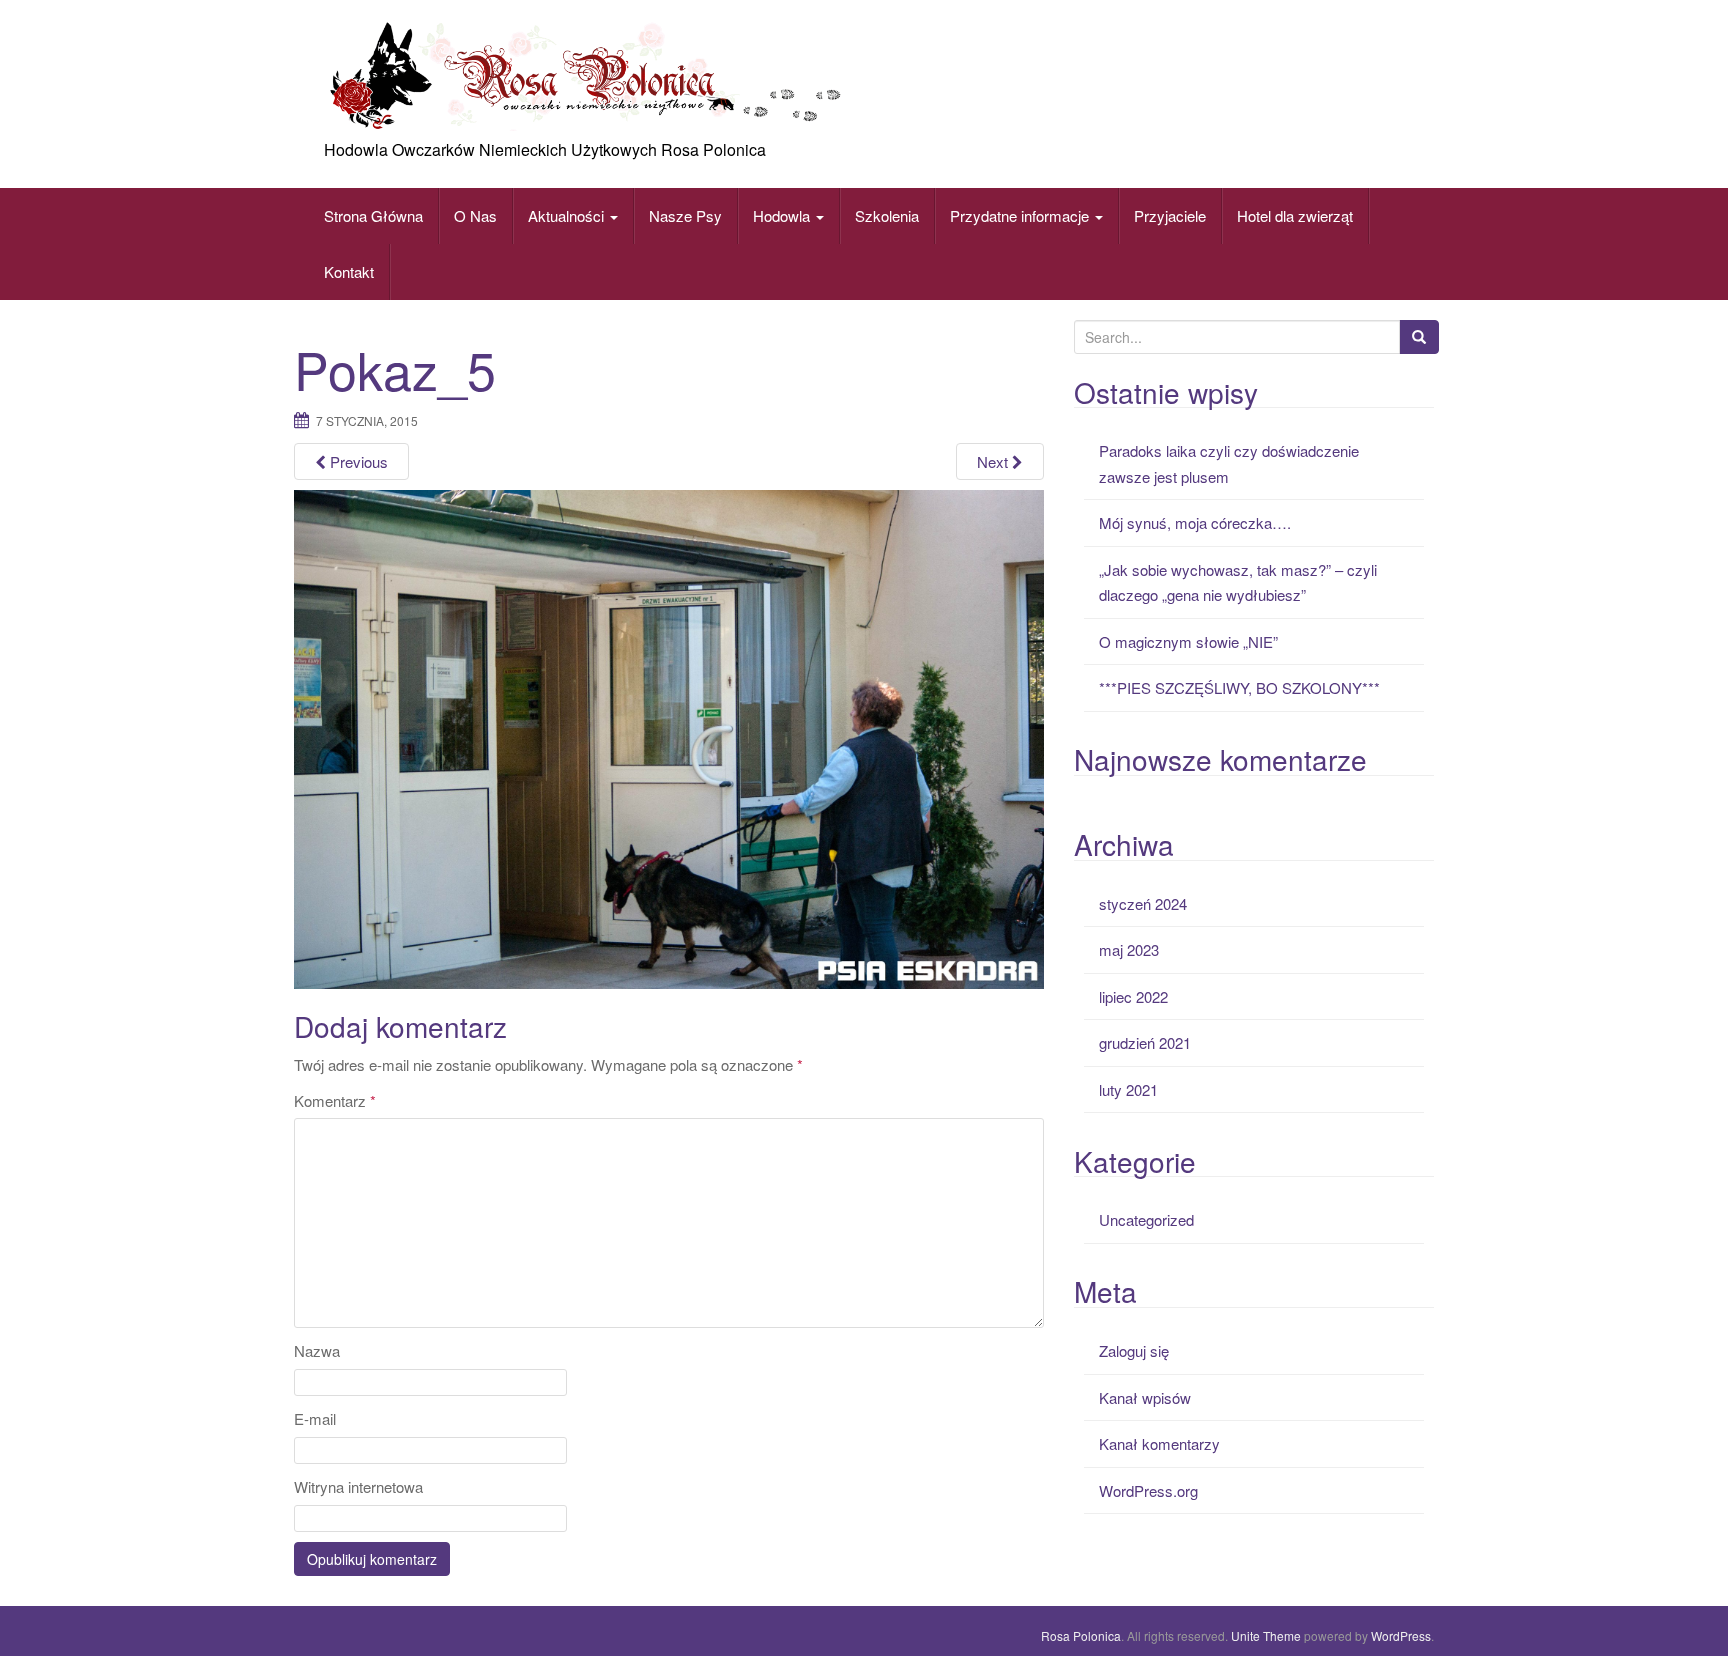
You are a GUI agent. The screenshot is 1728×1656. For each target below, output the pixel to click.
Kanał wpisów (1145, 1397)
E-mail (315, 1418)
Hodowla (781, 215)
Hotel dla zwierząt (1295, 215)
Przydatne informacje (1021, 215)
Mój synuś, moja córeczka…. (1195, 522)
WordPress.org (1148, 1490)
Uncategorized (1146, 1219)
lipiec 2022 (1133, 996)
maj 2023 (1129, 949)
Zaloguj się (1134, 1350)
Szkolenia (887, 215)
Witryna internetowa (358, 1486)
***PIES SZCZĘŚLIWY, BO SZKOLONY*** (1239, 687)
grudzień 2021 (1145, 1042)
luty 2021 (1128, 1089)
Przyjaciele (1170, 215)
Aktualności (568, 215)
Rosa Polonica (1081, 1635)
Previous (357, 461)
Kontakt (349, 271)
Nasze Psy (685, 215)
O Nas (475, 215)
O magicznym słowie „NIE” (1188, 641)
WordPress (1401, 1635)
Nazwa (317, 1350)
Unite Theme (1266, 1635)
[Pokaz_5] (669, 736)
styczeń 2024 (1143, 903)
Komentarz (335, 1100)
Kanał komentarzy (1159, 1443)
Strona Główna (373, 215)
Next (994, 461)
